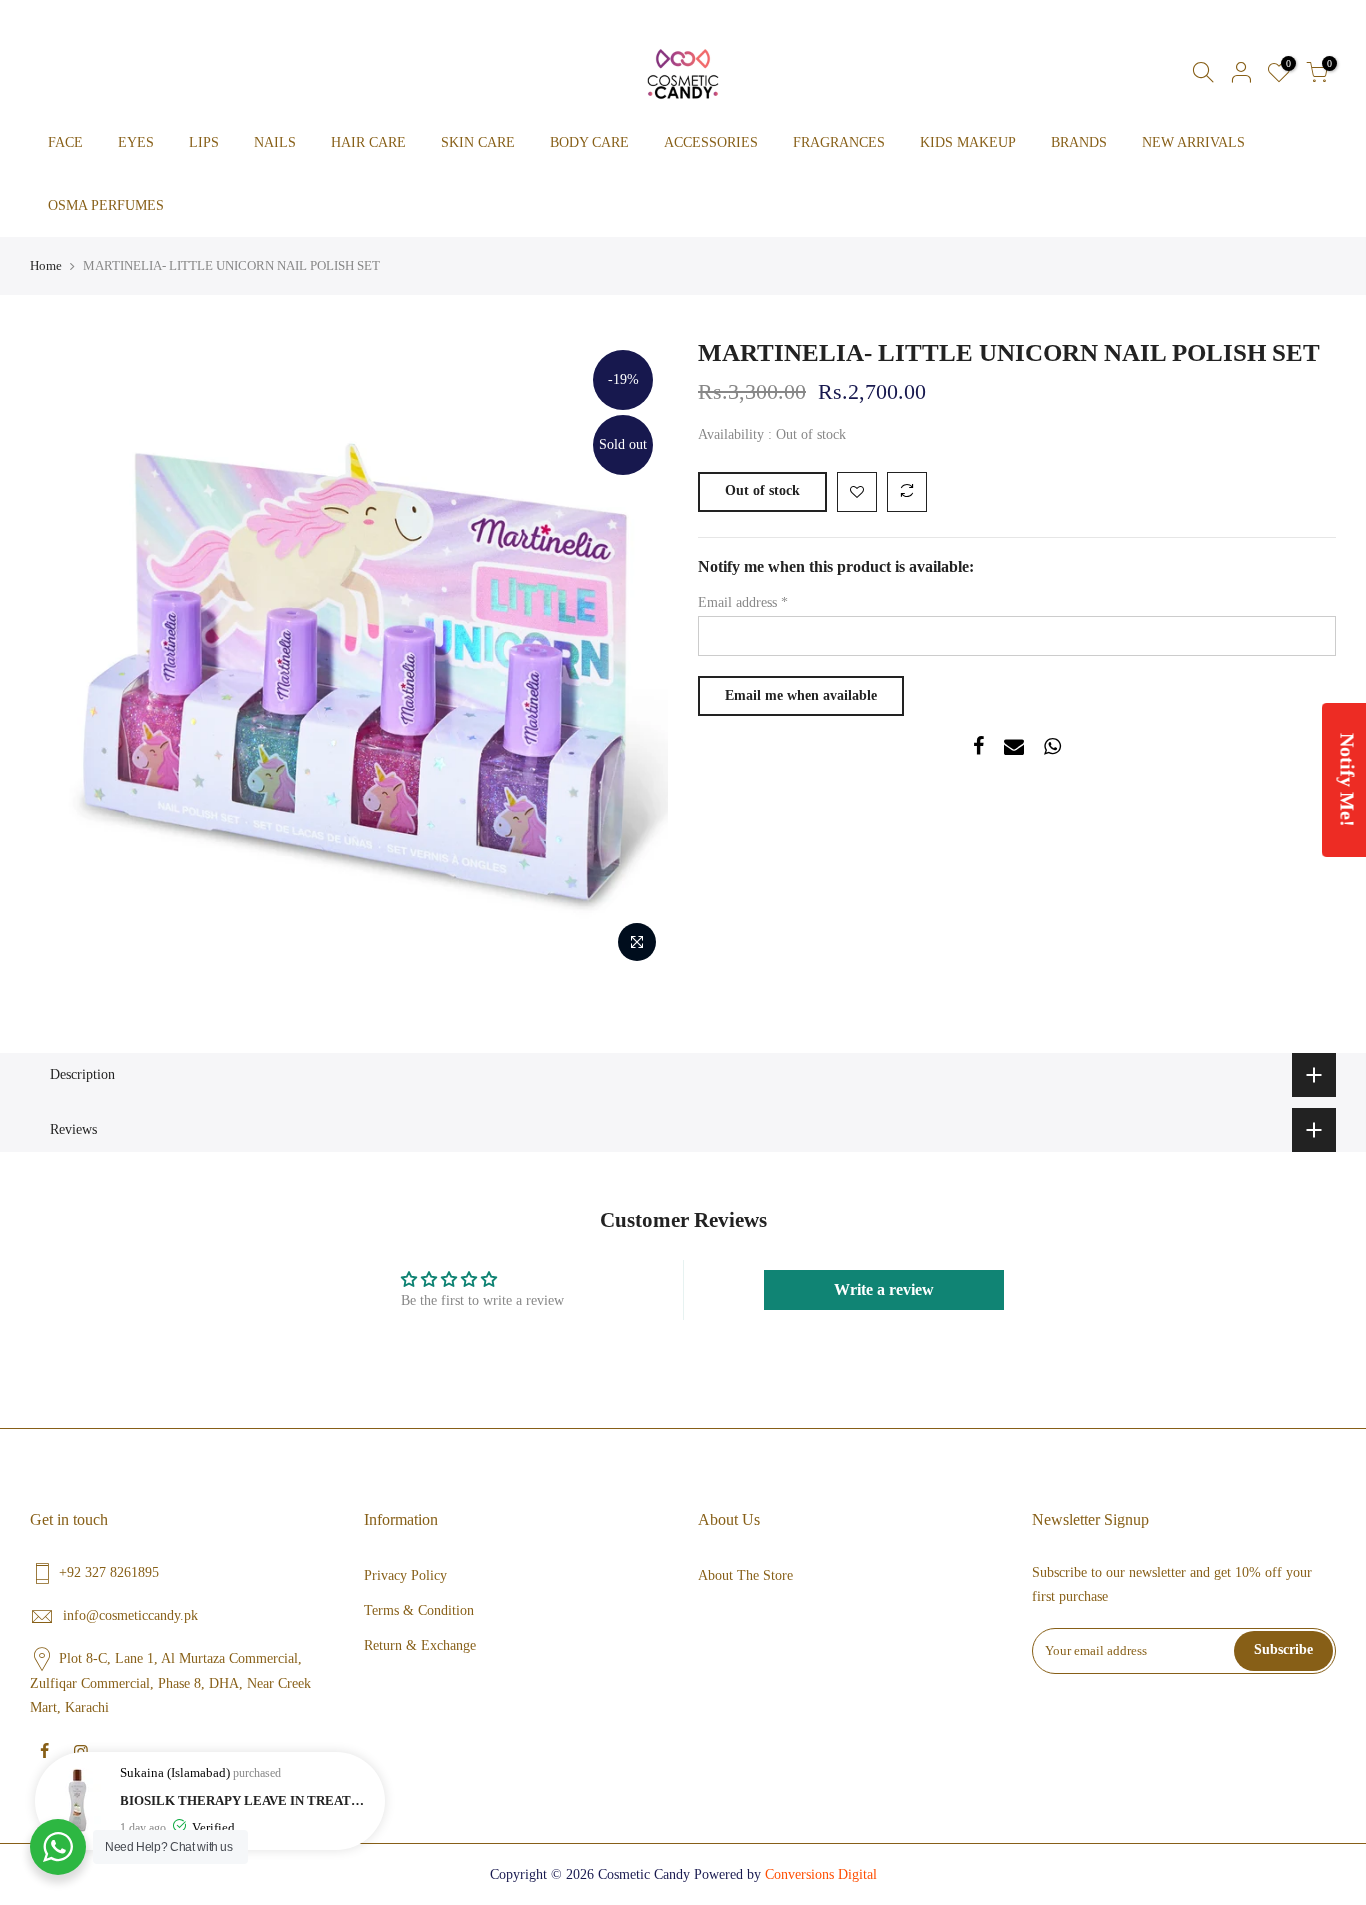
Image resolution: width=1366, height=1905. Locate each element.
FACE (65, 142)
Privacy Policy (405, 1575)
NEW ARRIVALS (1193, 142)
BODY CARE (589, 142)
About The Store (745, 1575)
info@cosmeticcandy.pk (130, 1615)
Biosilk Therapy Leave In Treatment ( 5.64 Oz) (247, 1800)
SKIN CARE (478, 142)
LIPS (204, 142)
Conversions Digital (821, 1874)
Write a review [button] (884, 1289)
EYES (136, 142)
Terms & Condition (419, 1610)
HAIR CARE (368, 142)
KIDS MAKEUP (968, 142)
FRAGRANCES (839, 142)
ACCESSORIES (711, 142)
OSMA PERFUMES (106, 205)
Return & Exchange (420, 1645)
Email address (743, 602)
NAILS (275, 142)
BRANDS (1079, 142)
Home (46, 265)
